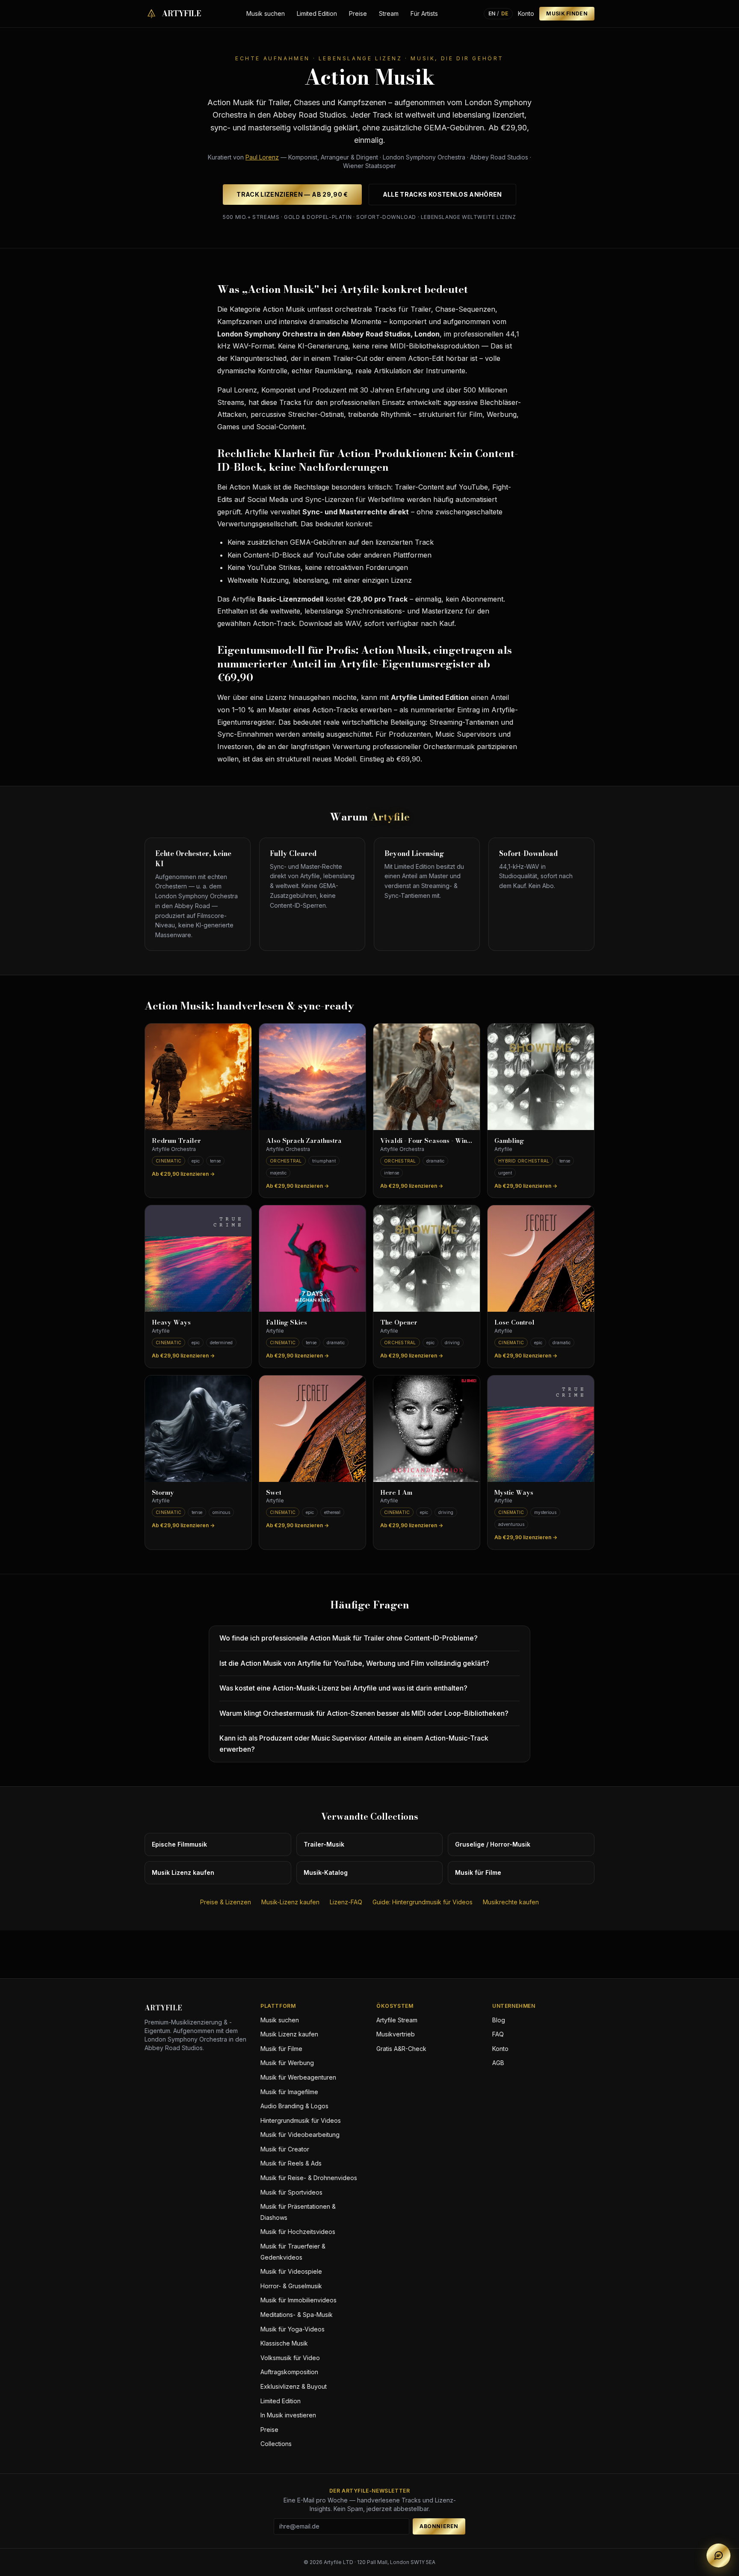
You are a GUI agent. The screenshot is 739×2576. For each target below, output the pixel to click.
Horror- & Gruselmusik (291, 2286)
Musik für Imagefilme (289, 2092)
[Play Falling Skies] (312, 1258)
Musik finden (567, 13)
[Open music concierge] (718, 2555)
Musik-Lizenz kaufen (290, 1902)
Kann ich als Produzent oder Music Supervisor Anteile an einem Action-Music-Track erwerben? (354, 1744)
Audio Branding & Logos (294, 2106)
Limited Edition (317, 13)
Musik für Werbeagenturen (298, 2077)
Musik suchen (266, 13)
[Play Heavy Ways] (198, 1258)
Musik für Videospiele (291, 2271)
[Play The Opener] (427, 1258)
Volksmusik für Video (290, 2358)
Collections (276, 2444)
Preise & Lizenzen (226, 1902)
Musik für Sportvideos (291, 2192)
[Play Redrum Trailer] (198, 1077)
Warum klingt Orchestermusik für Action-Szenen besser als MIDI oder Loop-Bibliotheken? (364, 1713)
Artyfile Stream (397, 2020)
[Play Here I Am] (427, 1429)
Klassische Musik (284, 2343)
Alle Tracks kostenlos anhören (442, 194)
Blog (499, 2020)
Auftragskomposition (289, 2372)
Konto (526, 13)
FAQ (498, 2034)
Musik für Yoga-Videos (293, 2329)
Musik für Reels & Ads (291, 2163)
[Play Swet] (312, 1429)
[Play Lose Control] (541, 1258)
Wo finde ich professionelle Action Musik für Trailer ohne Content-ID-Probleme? (349, 1638)
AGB (498, 2063)
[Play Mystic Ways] (541, 1429)
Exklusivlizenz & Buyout (294, 2386)
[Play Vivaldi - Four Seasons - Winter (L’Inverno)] (427, 1077)
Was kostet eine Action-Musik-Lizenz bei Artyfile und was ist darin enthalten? (343, 1688)
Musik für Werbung (287, 2063)
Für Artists (424, 13)
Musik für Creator (285, 2149)
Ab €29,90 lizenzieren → (183, 1174)
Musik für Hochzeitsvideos (298, 2232)
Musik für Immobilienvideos (299, 2300)
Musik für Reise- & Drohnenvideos (309, 2178)
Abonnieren (439, 2526)
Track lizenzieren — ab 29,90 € (292, 194)
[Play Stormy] (198, 1429)
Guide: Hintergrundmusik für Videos (423, 1902)
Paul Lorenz (262, 157)
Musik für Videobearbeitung (300, 2135)
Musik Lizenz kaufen (289, 2034)
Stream (389, 13)
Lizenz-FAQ (346, 1902)
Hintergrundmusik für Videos (301, 2120)
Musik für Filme (281, 2049)
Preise (358, 13)
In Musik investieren (288, 2415)
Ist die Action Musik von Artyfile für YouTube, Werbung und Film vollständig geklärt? (354, 1663)
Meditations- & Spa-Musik (297, 2315)
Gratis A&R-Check (401, 2049)
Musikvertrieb (396, 2034)
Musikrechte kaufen (511, 1902)
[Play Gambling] (541, 1077)
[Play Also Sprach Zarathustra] (312, 1077)
